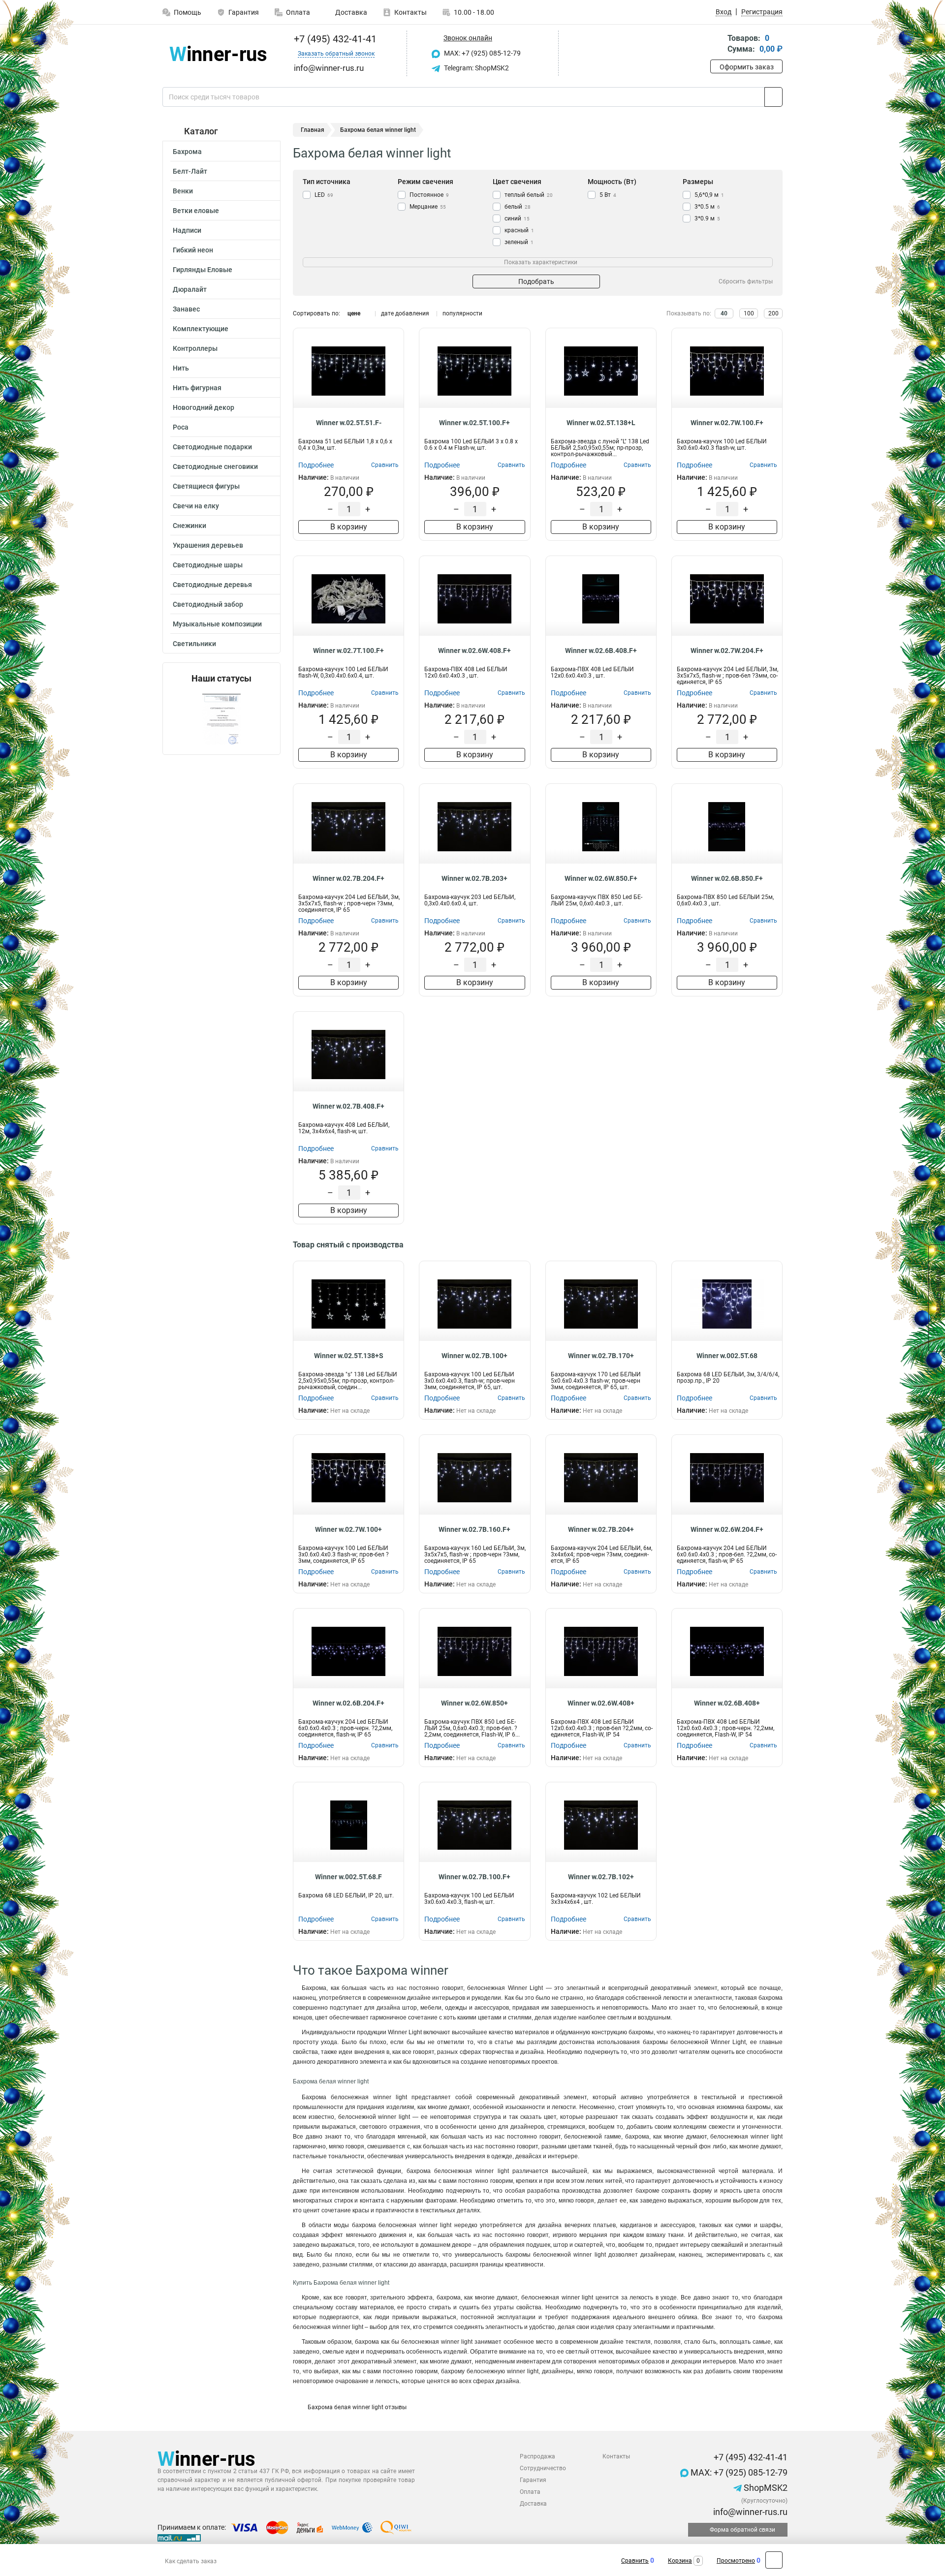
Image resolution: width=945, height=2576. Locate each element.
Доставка (350, 12)
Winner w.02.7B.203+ (474, 878)
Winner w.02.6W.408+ (601, 1703)
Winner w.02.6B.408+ (727, 1703)
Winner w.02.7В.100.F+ (474, 1877)
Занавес (186, 309)
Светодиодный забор (208, 604)
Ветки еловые (196, 211)
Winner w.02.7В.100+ (474, 1356)
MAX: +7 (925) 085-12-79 (482, 53)
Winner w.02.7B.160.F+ (474, 1529)
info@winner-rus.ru (749, 2512)
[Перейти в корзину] (717, 45)
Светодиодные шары (208, 565)
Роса (181, 427)
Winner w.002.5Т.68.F (348, 1877)
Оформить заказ (747, 67)
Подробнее (316, 465)
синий (517, 218)
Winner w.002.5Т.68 (727, 1356)
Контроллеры (195, 348)
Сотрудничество (543, 2468)
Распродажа (537, 2456)
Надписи (187, 230)
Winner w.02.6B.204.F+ (348, 1703)
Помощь (188, 12)
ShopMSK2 (765, 2488)
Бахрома (187, 152)
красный (519, 230)
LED (324, 195)
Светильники (194, 644)
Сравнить (635, 2561)
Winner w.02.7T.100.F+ (348, 651)
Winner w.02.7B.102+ (601, 1877)
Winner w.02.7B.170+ (601, 1356)
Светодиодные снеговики (215, 466)
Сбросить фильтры (746, 281)
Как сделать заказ (191, 2561)
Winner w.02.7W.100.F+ (727, 423)
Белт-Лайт (190, 171)
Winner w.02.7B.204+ (601, 1529)
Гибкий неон (193, 250)
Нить (181, 368)
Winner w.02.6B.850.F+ (727, 878)
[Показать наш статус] (221, 719)
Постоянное (429, 195)
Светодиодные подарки (212, 447)
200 (773, 313)
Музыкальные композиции (217, 624)
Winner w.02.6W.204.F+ (727, 1529)
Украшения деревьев (208, 545)
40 (724, 313)
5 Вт (608, 195)
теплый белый (529, 195)
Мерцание (428, 207)
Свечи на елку (196, 506)
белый (518, 207)
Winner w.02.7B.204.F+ (348, 878)
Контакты (410, 12)
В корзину (349, 527)
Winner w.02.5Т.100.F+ (474, 423)
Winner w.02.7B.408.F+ (348, 1106)
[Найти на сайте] (773, 97)
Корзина (680, 2561)
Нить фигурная (197, 388)
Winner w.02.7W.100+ (348, 1529)
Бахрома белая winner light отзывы (357, 2407)
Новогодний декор (204, 407)
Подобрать (536, 281)
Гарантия (244, 12)
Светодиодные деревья (212, 585)
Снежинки (189, 526)
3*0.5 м (707, 207)
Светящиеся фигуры (206, 486)
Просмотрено (736, 2561)
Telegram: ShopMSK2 (476, 68)
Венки (183, 191)
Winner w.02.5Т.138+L (601, 423)
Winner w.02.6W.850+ (474, 1703)
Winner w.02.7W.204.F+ (727, 651)
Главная (313, 130)
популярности (462, 313)
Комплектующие (201, 329)
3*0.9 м (707, 218)
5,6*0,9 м (709, 195)
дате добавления (405, 313)
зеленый (519, 242)
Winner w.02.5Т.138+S (349, 1356)
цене (354, 313)
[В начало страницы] (774, 2560)
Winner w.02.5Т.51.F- (349, 423)
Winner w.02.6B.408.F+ (601, 651)
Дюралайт (190, 289)
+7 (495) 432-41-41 (334, 39)
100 (749, 313)
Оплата (298, 12)
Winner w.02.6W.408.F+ (474, 651)
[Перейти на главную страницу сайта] (218, 53)
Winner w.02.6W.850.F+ (601, 878)
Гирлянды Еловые (203, 270)
